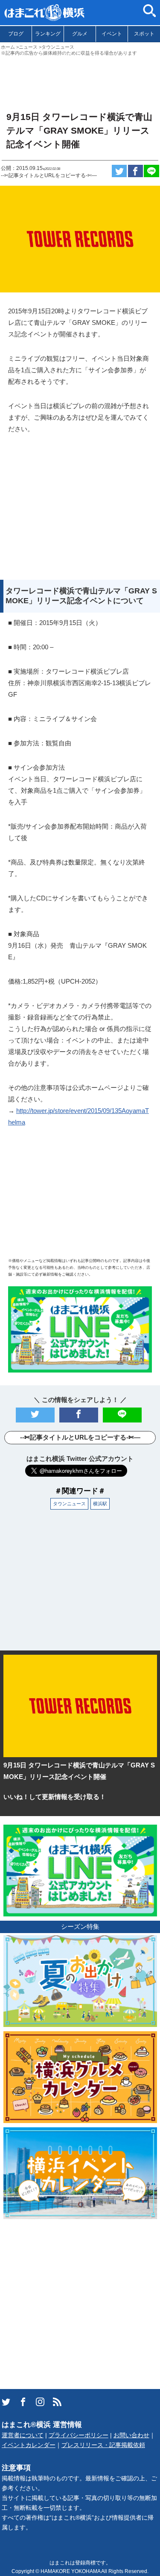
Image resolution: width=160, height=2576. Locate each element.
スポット (144, 34)
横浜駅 (100, 1504)
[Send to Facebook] (136, 171)
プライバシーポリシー (79, 2435)
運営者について (23, 2435)
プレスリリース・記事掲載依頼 (103, 2445)
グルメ (80, 34)
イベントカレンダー (29, 2445)
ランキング (48, 34)
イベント (112, 34)
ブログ (16, 34)
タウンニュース (69, 1504)
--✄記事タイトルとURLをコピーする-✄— (49, 175)
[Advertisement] (80, 80)
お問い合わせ (131, 2435)
